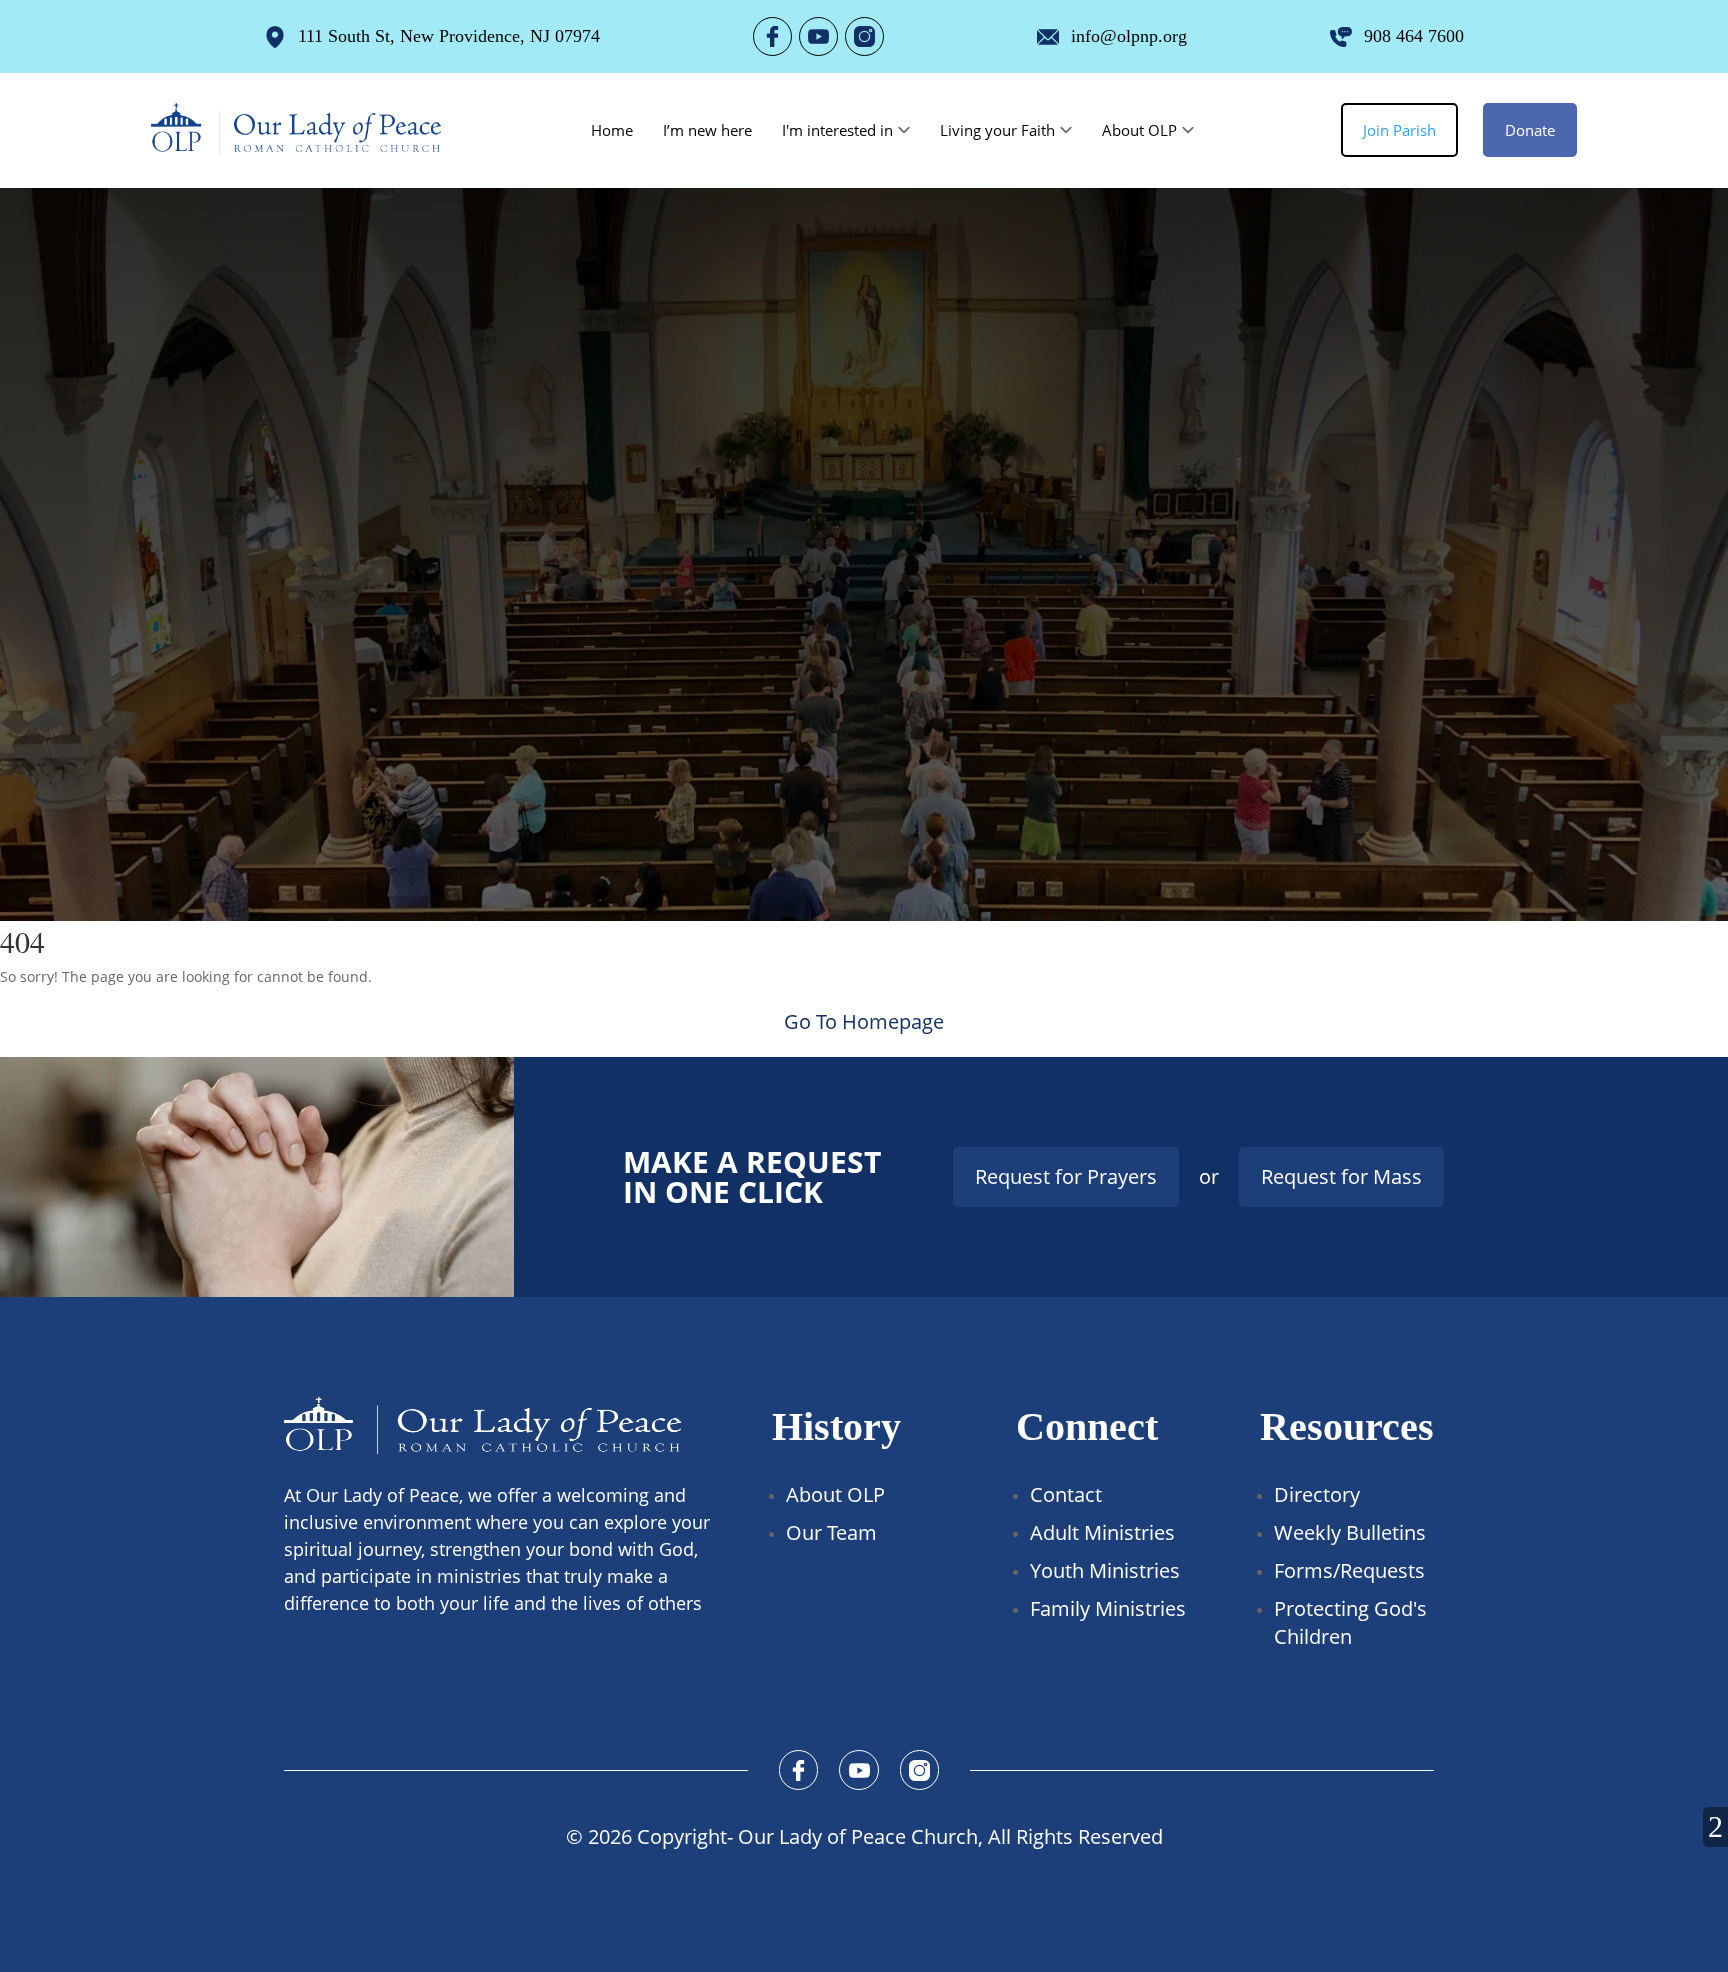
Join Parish (1399, 130)
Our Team (831, 1532)
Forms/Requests (1349, 1570)
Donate (1530, 130)
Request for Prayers (1066, 1176)
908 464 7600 (1414, 36)
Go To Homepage (864, 1021)
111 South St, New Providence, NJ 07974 (449, 36)
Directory (1317, 1494)
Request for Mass (1341, 1176)
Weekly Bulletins (1350, 1532)
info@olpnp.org (1129, 36)
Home (612, 130)
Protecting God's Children (1350, 1622)
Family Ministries (1108, 1608)
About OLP (1139, 130)
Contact (1066, 1494)
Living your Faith (997, 130)
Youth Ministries (1105, 1570)
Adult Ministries (1102, 1532)
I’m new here (707, 130)
